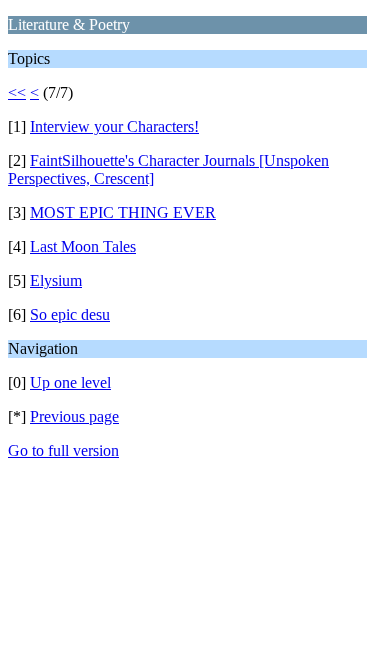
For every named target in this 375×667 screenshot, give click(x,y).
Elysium (56, 280)
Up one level (70, 382)
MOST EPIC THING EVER (123, 212)
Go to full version (63, 450)
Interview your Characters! (114, 126)
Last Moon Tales (83, 246)
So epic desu (70, 314)
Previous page (74, 416)
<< (17, 92)
